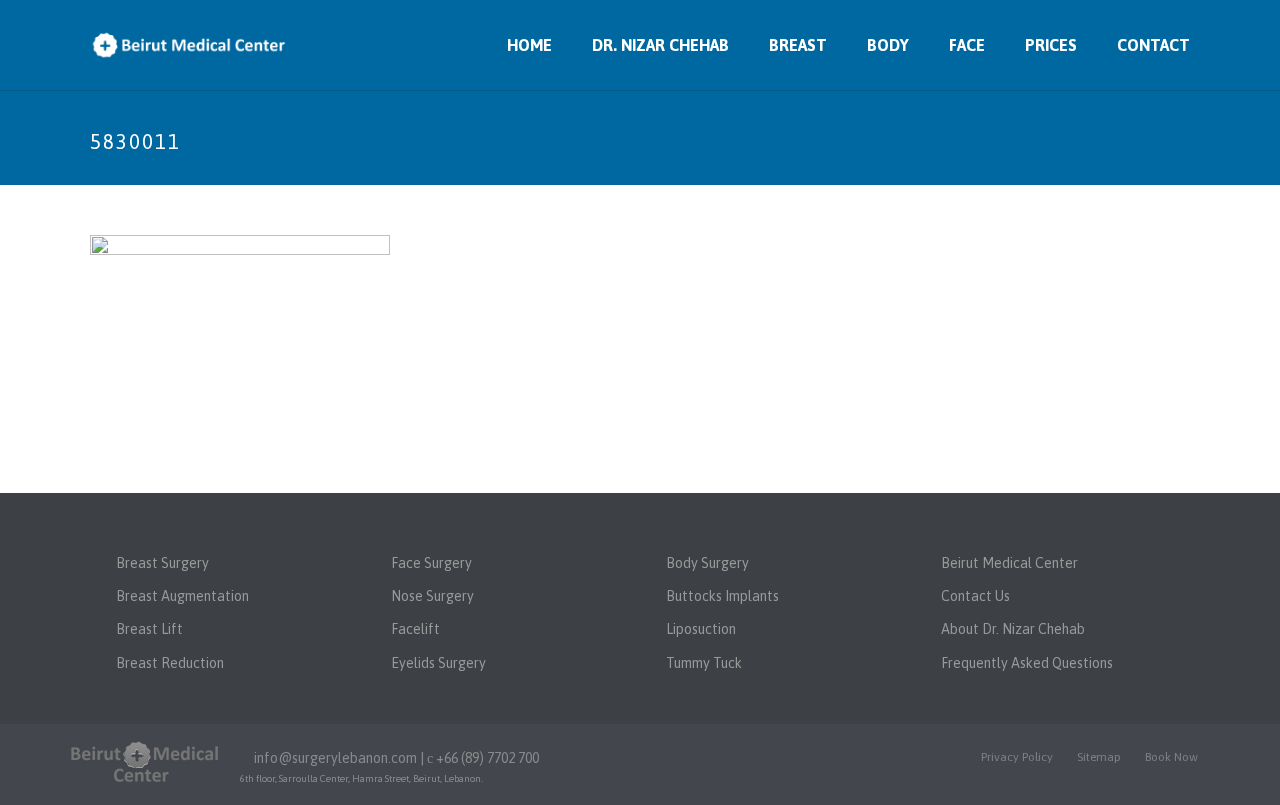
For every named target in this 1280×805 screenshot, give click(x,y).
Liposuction (701, 629)
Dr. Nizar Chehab (660, 45)
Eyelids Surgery (438, 663)
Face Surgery (431, 563)
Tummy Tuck (704, 663)
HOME (529, 45)
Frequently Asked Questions (1027, 663)
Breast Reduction (170, 663)
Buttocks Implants (722, 596)
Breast (798, 45)
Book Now (1171, 757)
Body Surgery (707, 563)
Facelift (415, 629)
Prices (1051, 45)
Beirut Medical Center (1009, 563)
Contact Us (975, 596)
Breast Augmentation (182, 596)
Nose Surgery (432, 596)
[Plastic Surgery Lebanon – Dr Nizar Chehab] (145, 761)
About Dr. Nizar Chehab (1013, 629)
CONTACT (1153, 45)
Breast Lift (149, 629)
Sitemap (1099, 757)
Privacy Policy (1017, 757)
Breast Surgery (162, 563)
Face (967, 45)
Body (888, 45)
